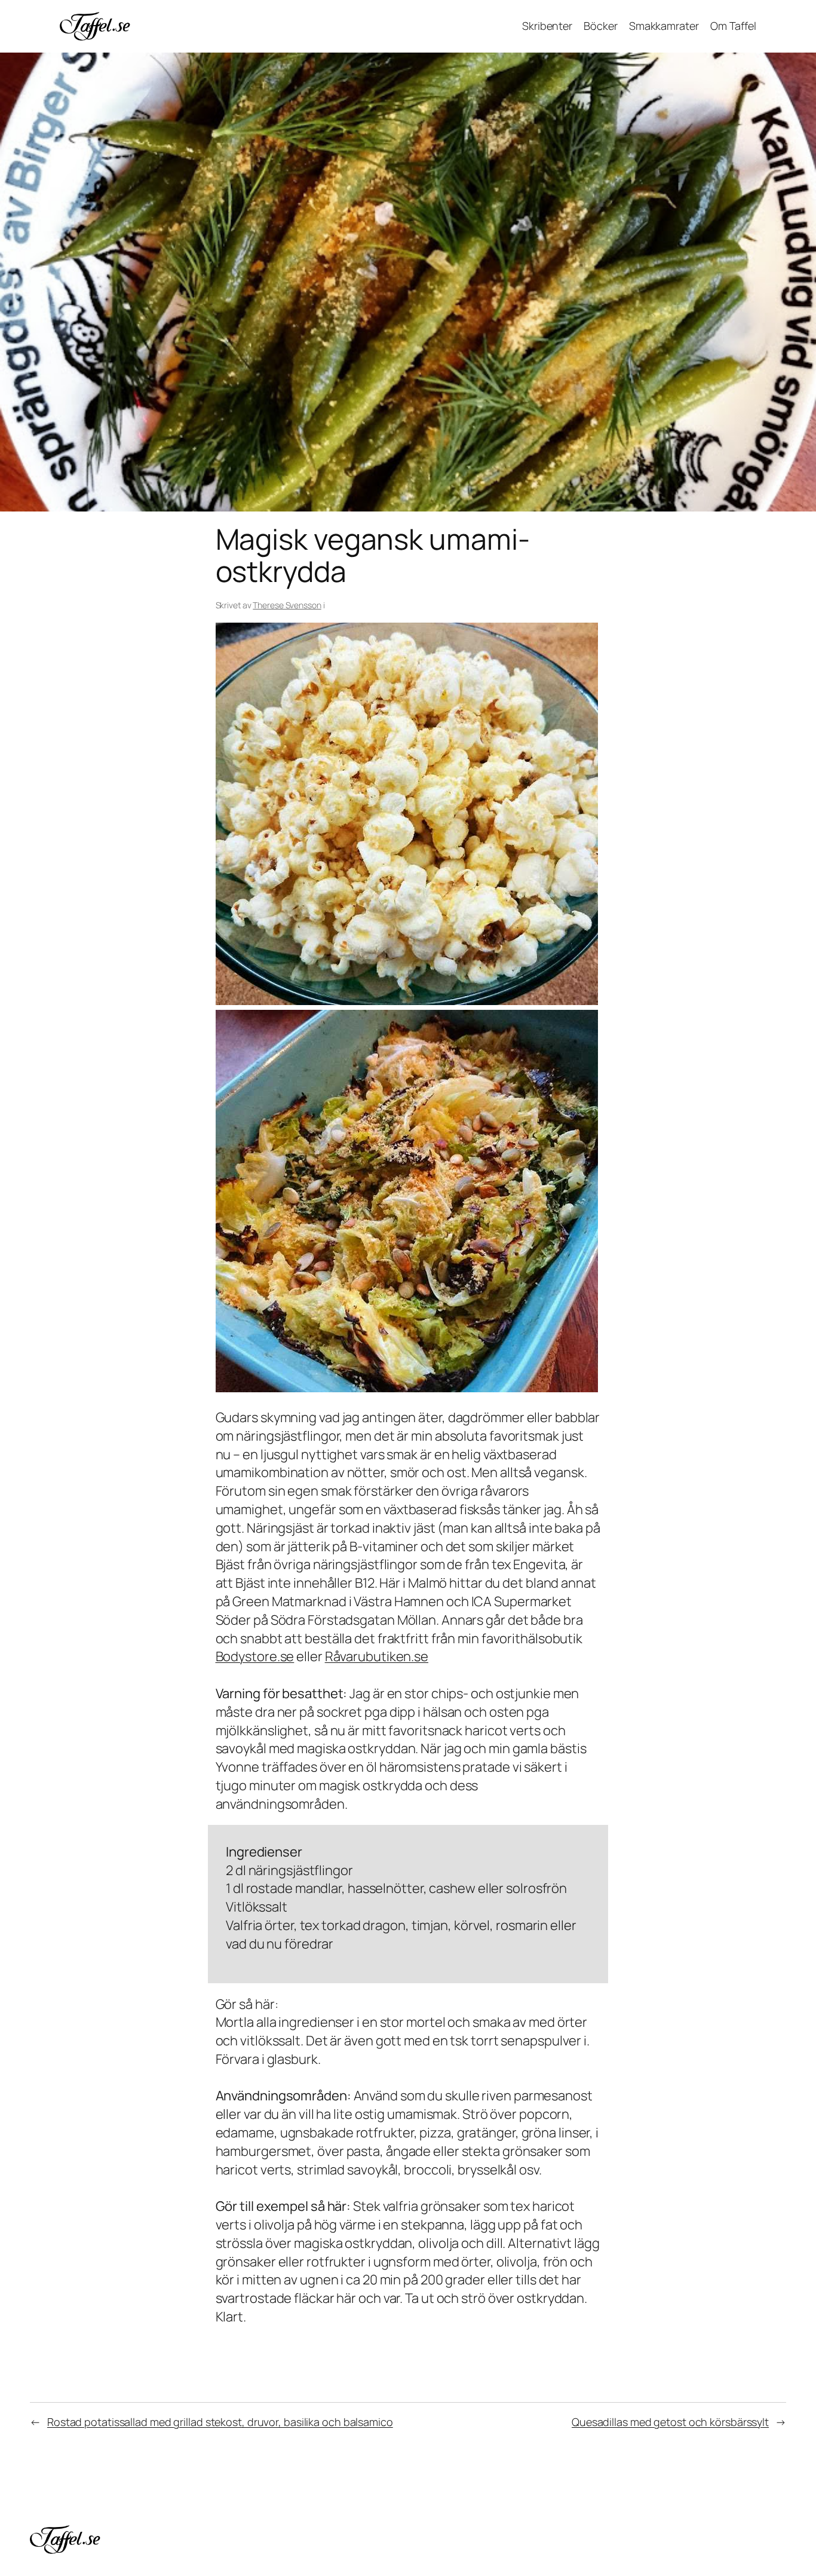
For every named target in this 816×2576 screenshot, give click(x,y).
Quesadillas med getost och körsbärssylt (670, 2422)
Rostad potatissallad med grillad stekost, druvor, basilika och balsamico (220, 2422)
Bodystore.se (255, 1656)
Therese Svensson (287, 605)
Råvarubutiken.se (377, 1656)
